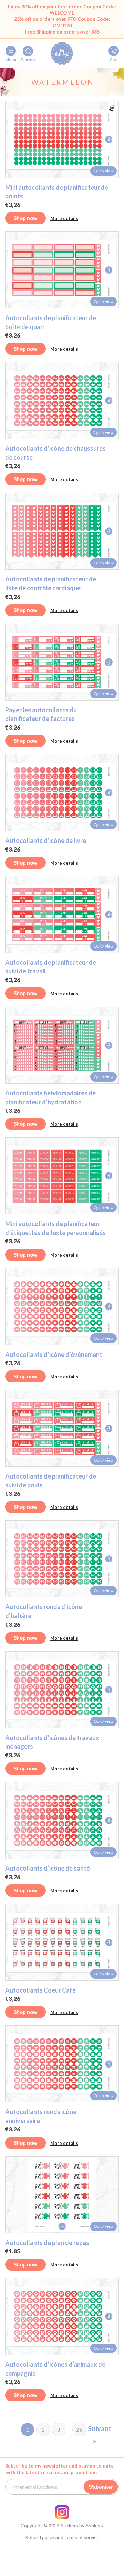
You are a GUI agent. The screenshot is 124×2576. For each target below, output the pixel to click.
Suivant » (95, 2430)
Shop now (25, 218)
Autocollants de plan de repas (47, 2243)
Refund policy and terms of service (62, 2537)
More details (64, 218)
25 (79, 2430)
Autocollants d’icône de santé (48, 1868)
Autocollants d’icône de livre (46, 840)
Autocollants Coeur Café (40, 1990)
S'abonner (101, 2487)
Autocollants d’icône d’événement (54, 1354)
